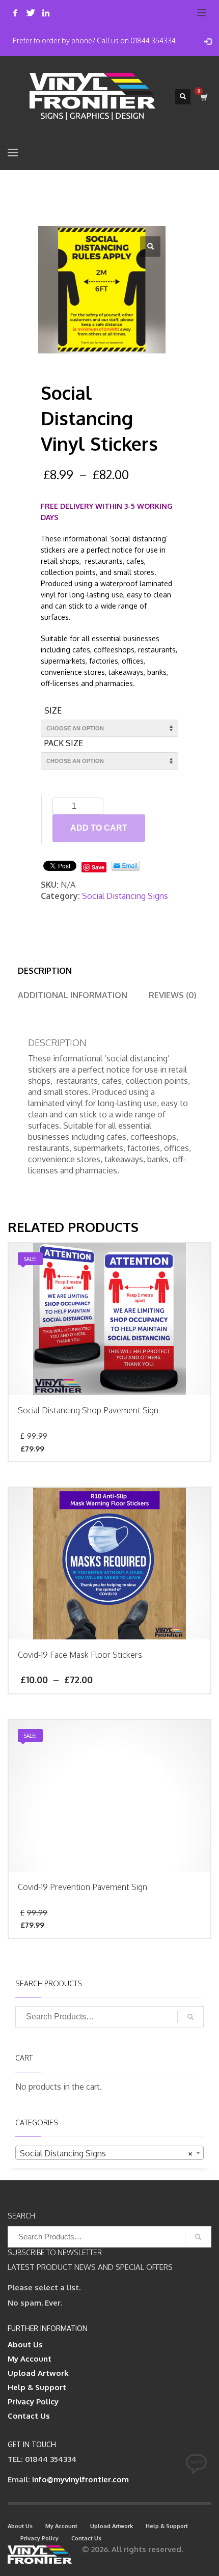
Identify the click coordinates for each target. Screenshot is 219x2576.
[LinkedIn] (46, 13)
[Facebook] (15, 13)
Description (45, 971)
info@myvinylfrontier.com (80, 2479)
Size (53, 710)
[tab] (45, 971)
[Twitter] (31, 13)
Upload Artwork (38, 2373)
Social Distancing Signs (125, 896)
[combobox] (109, 2153)
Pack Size (64, 743)
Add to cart (99, 828)
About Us (25, 2345)
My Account (30, 2359)
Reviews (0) (173, 995)
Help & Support (37, 2387)
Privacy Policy (33, 2402)
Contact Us (29, 2416)
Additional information (73, 995)
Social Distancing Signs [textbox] (106, 2153)
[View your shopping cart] (203, 97)
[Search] (190, 2017)
